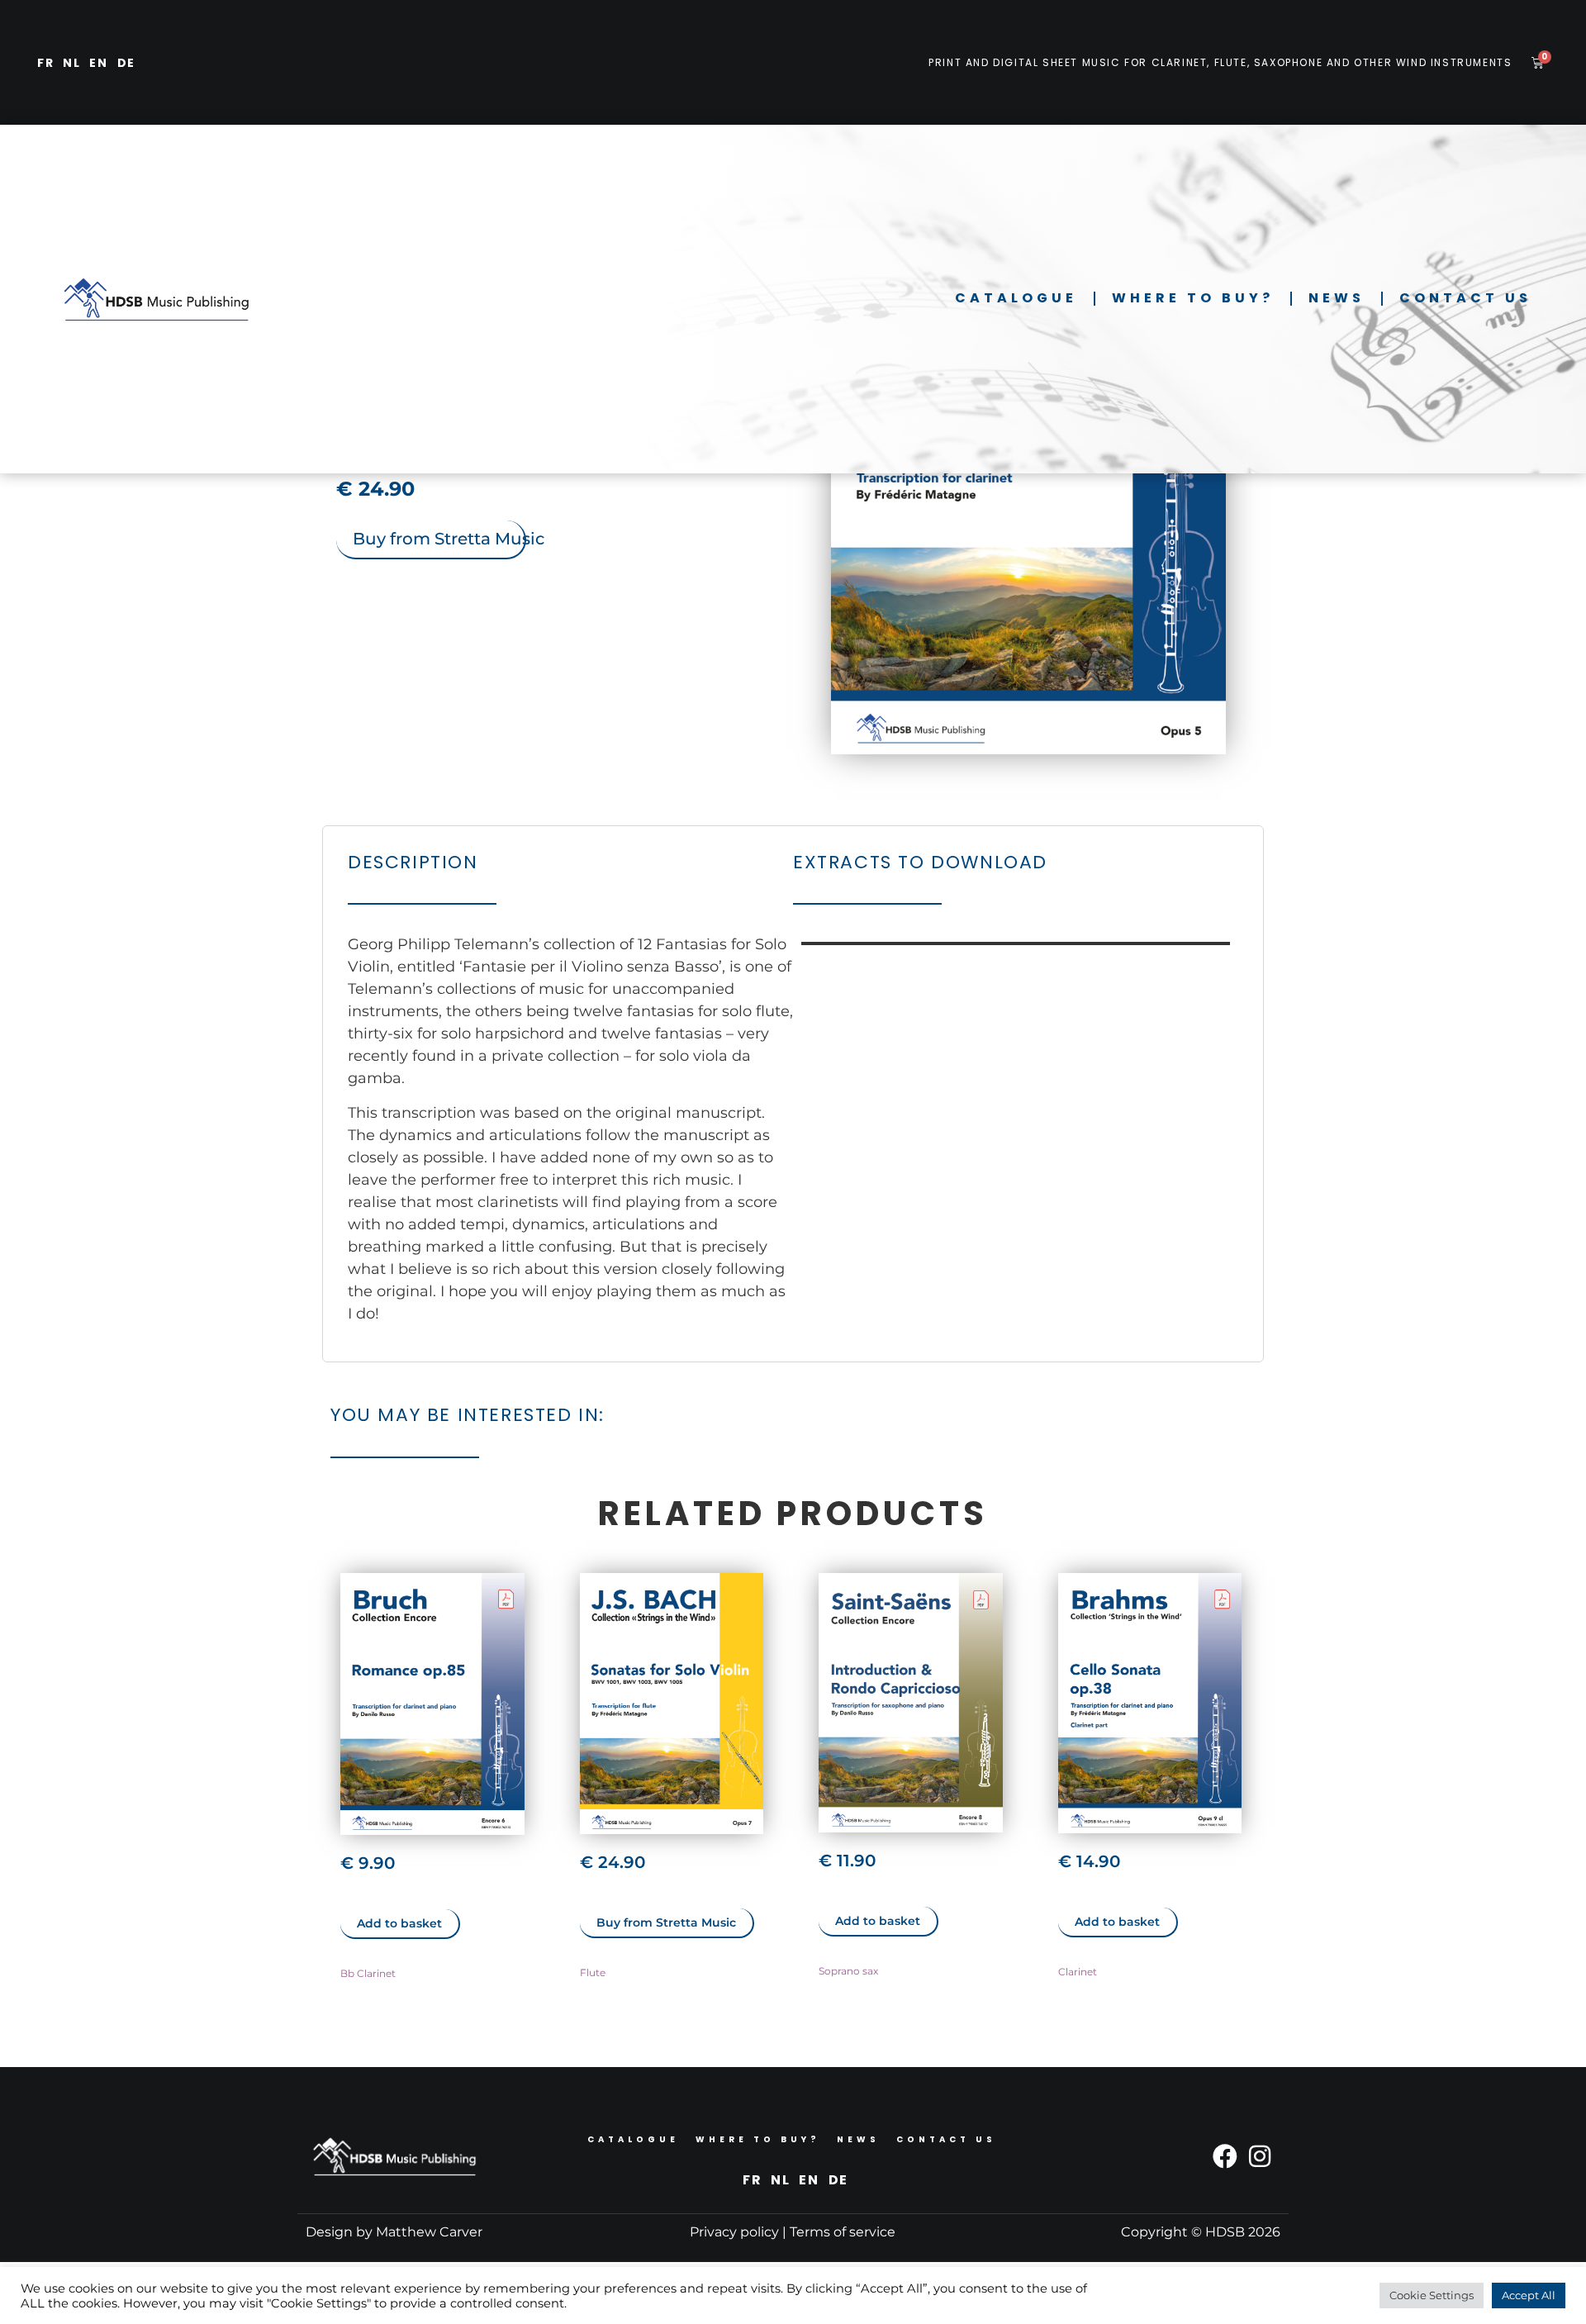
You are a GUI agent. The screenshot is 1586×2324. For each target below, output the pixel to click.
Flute (593, 1972)
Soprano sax (848, 1971)
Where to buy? (1193, 298)
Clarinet (1078, 1972)
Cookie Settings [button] (1432, 2295)
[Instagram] (1260, 2156)
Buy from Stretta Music (439, 539)
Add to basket (399, 1923)
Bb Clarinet (368, 1973)
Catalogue (1016, 298)
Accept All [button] (1529, 2295)
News (1337, 298)
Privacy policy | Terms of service (793, 2232)
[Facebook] (1225, 2156)
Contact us (1465, 298)
